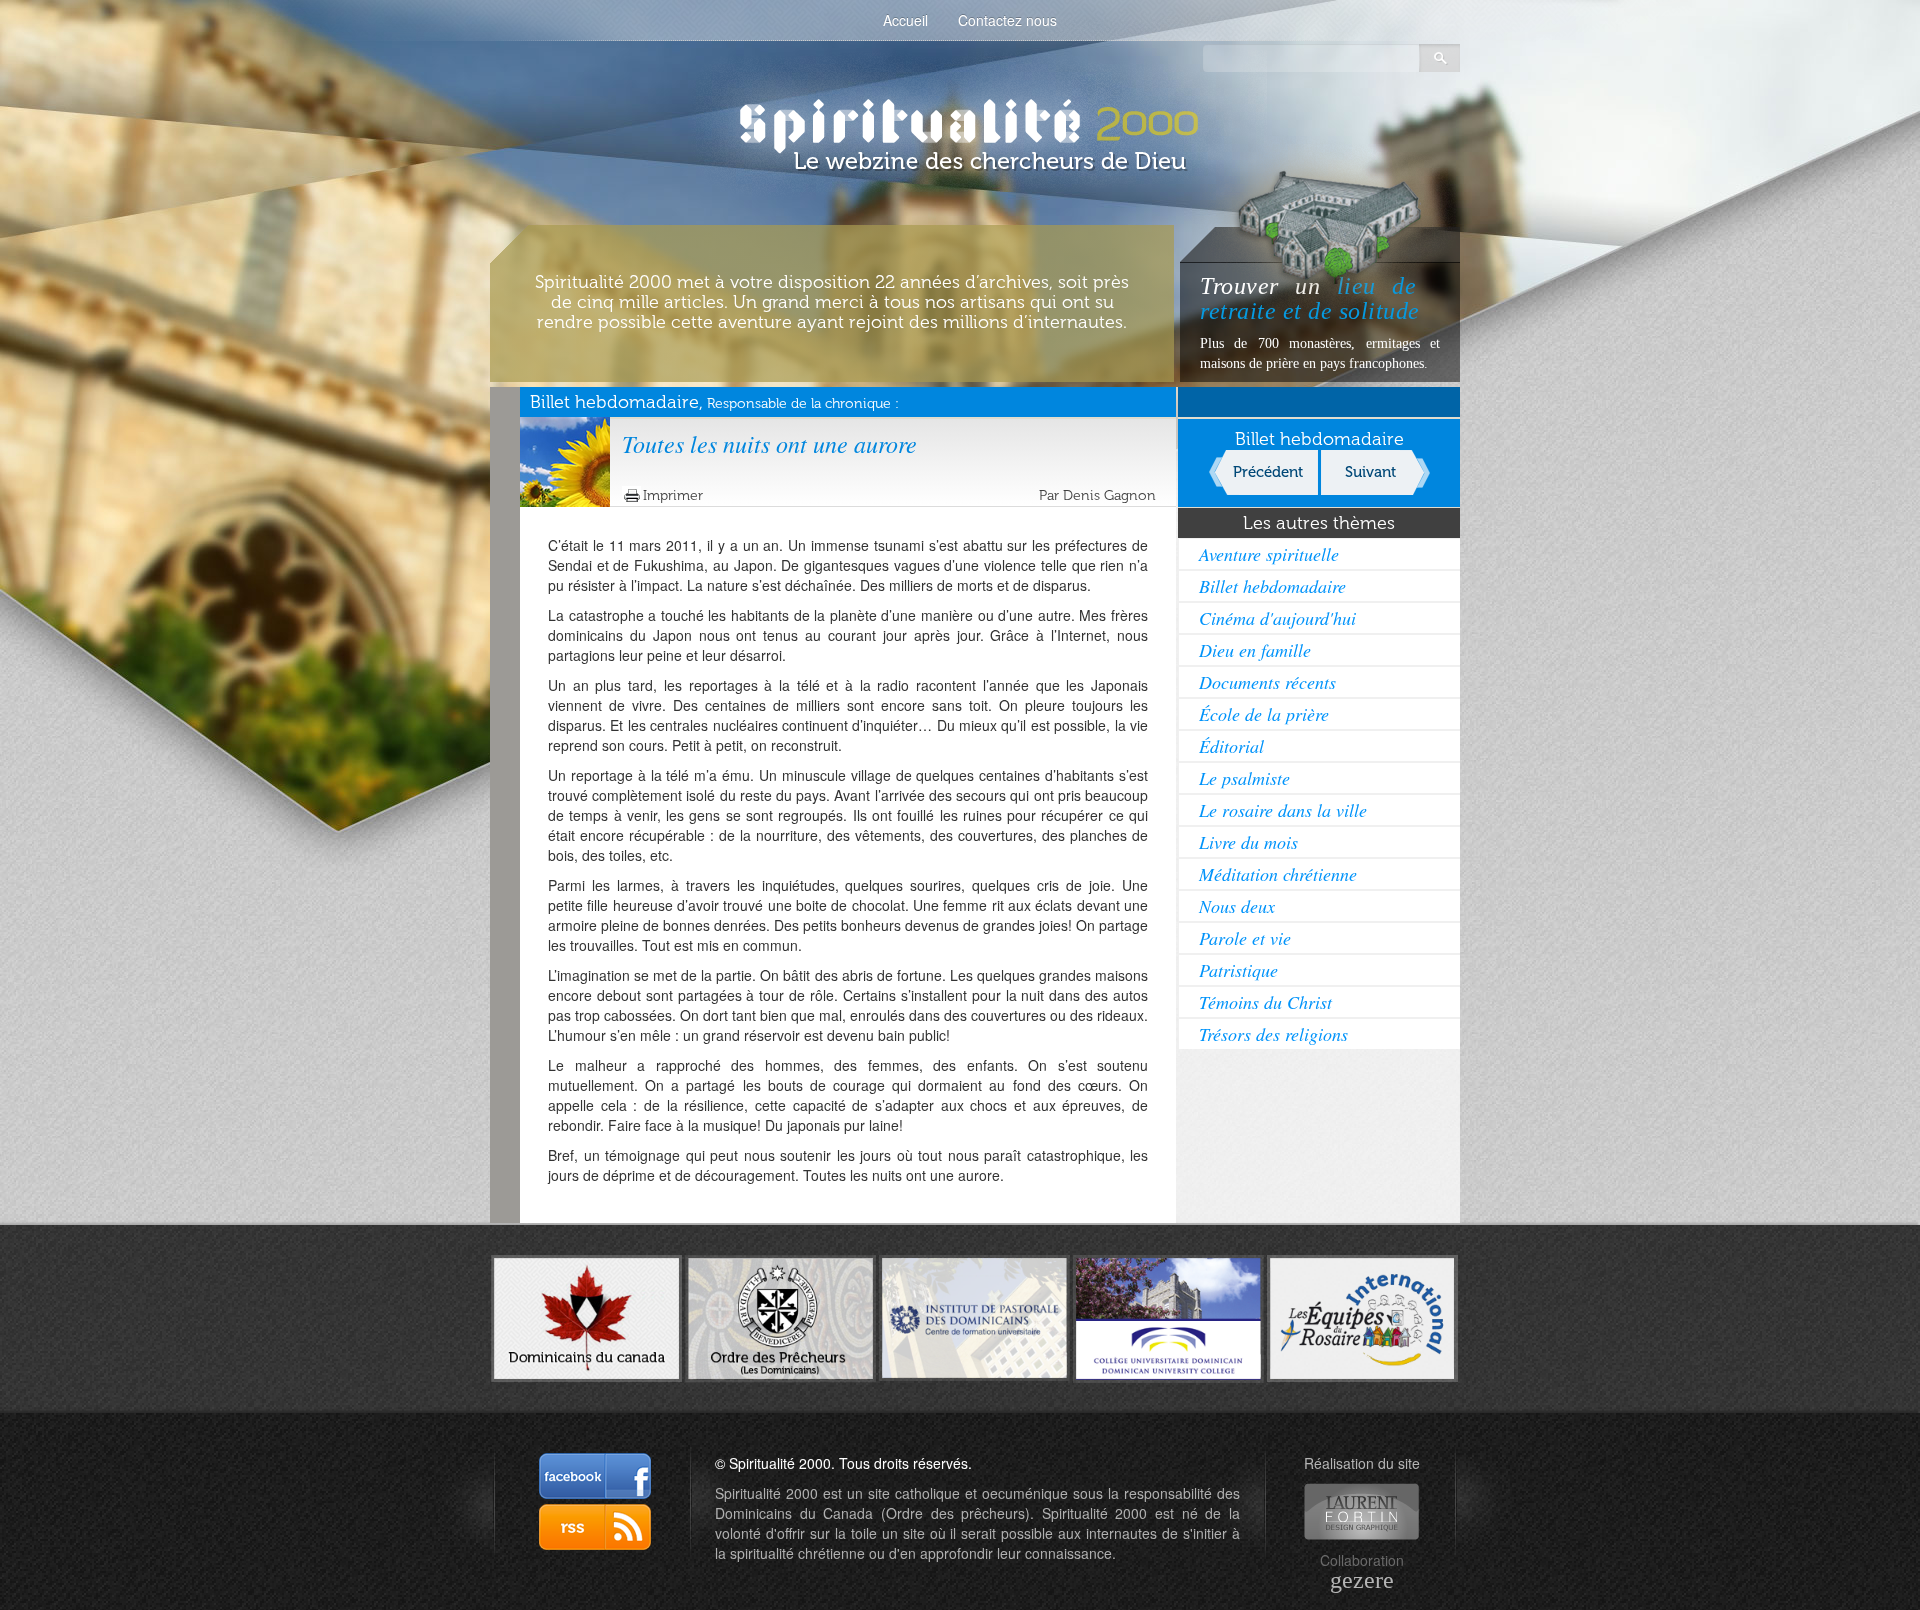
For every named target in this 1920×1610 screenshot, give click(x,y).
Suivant (1370, 472)
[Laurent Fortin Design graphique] (1361, 1511)
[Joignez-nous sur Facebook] (595, 1476)
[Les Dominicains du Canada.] (586, 1316)
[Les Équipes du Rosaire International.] (1362, 1316)
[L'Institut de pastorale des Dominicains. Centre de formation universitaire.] (974, 1316)
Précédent (1268, 472)
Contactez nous (1007, 20)
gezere (1362, 1580)
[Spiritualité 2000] (960, 120)
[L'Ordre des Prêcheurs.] (780, 1317)
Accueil (905, 20)
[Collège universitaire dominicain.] (1168, 1316)
